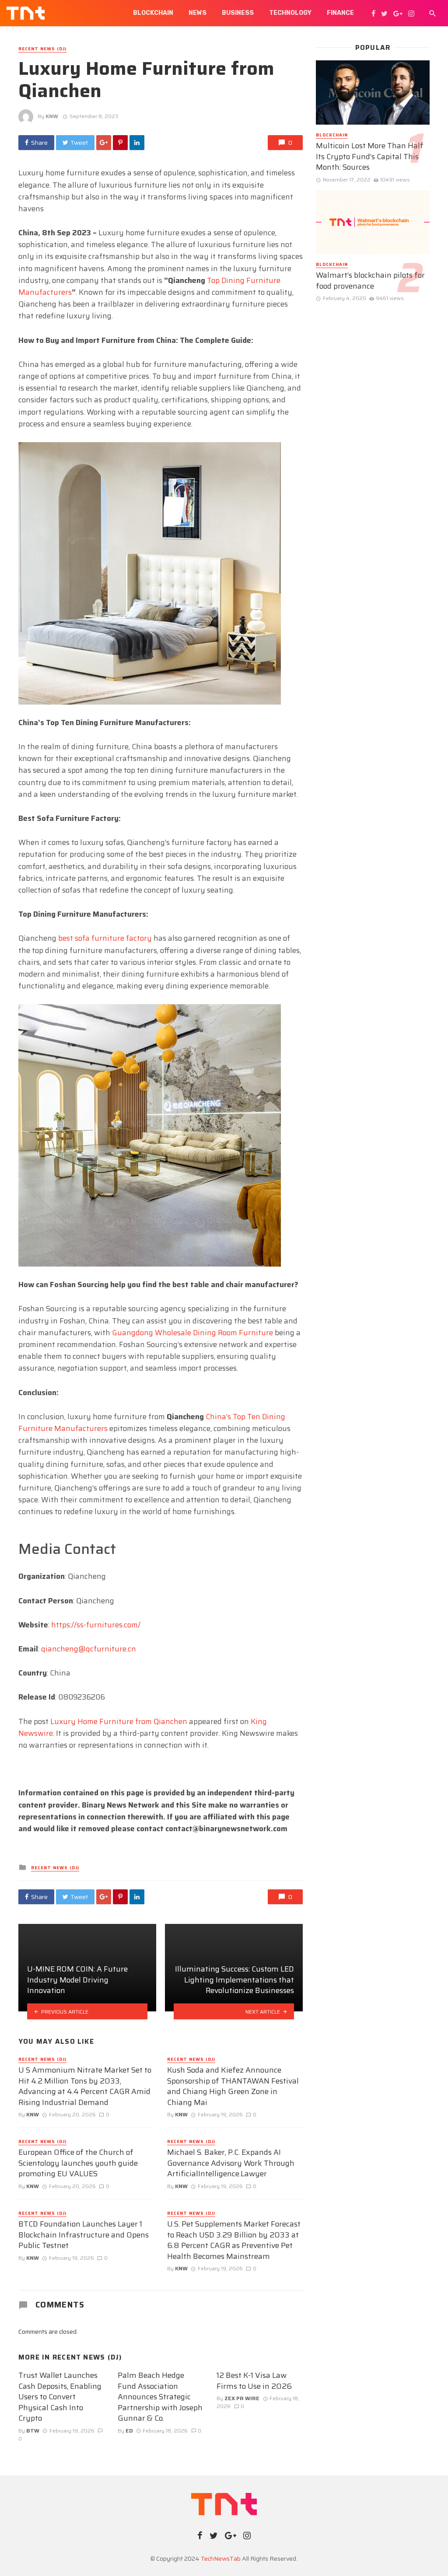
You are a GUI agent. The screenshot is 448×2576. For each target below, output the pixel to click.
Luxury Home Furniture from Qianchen (119, 1721)
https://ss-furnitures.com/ (96, 1625)
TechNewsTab (221, 2559)
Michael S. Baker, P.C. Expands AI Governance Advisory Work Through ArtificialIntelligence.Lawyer (231, 2163)
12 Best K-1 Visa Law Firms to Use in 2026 (254, 2381)
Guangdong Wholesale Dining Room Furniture (192, 1333)
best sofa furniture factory (105, 938)
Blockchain (153, 13)
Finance (340, 13)
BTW (33, 2431)
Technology (290, 13)
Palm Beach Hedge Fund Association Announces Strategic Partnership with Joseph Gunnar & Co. (160, 2397)
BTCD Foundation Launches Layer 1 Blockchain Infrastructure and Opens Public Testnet (84, 2235)
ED (129, 2431)
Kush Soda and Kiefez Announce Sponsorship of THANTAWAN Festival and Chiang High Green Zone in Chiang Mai (233, 2086)
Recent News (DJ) (42, 49)
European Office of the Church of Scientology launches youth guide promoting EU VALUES (78, 2163)
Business (238, 13)
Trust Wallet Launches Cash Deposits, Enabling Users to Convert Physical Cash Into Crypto (60, 2397)
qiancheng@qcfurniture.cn (89, 1649)
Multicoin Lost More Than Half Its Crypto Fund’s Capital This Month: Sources (370, 157)
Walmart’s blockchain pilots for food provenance (370, 281)
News (198, 13)
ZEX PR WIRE (242, 2398)
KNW (52, 116)
